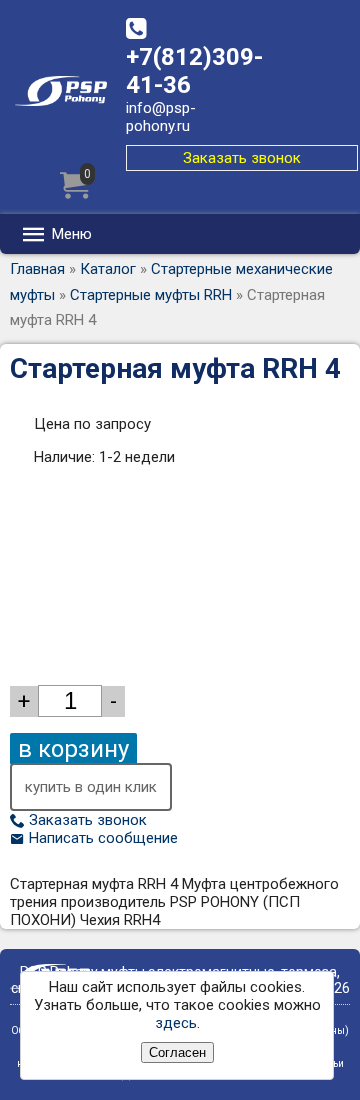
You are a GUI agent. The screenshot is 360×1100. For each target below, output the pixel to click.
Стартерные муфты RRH (151, 295)
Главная (37, 269)
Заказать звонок (242, 158)
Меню (70, 234)
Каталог (108, 269)
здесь (176, 1023)
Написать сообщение (101, 838)
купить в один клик (91, 787)
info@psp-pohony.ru (161, 117)
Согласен (177, 1052)
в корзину (73, 749)
